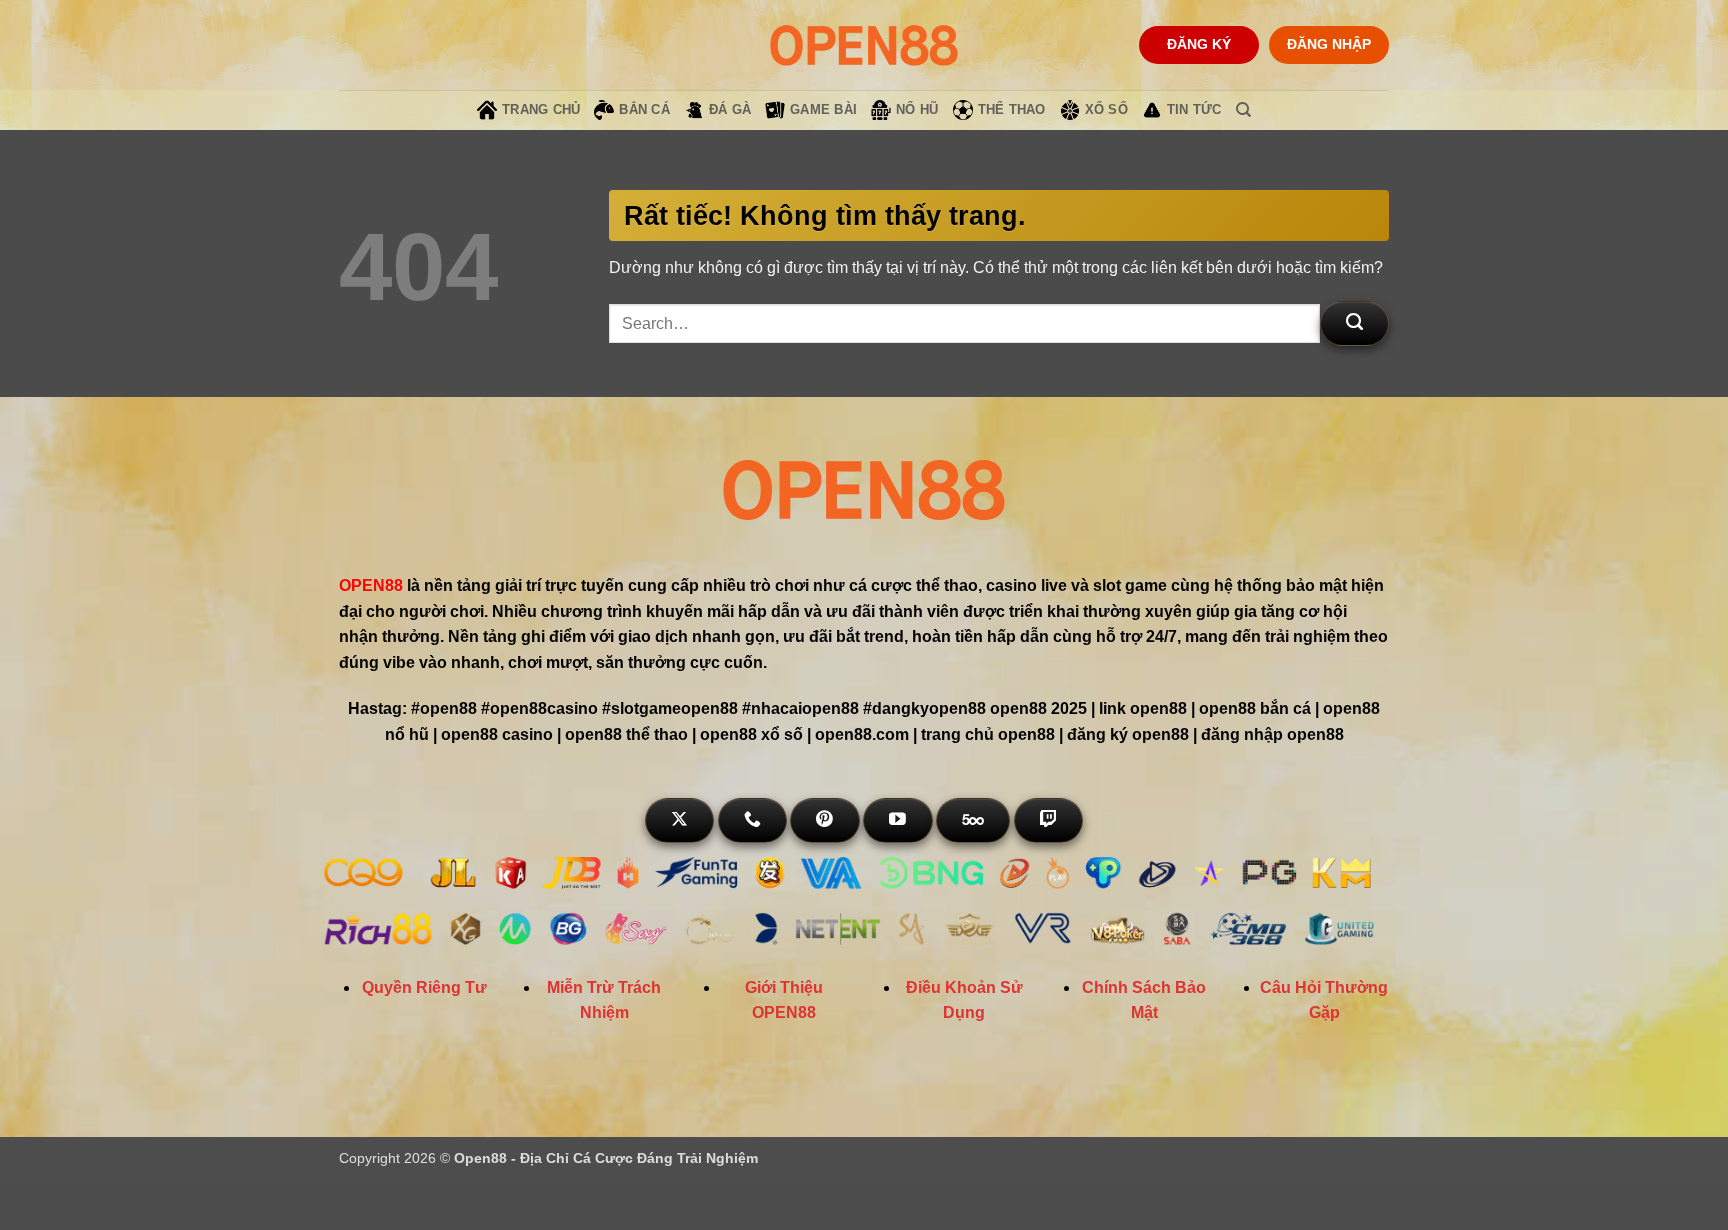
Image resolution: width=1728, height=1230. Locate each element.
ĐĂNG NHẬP (1329, 44)
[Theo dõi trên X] (679, 820)
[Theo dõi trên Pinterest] (824, 820)
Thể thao (1012, 109)
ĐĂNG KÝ (1199, 44)
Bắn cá (644, 109)
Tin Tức (1194, 109)
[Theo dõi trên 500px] (973, 820)
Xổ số (1106, 109)
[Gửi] (1354, 323)
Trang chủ (541, 109)
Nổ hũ (917, 109)
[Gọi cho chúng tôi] (752, 820)
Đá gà (730, 109)
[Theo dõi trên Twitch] (1048, 820)
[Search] (1243, 110)
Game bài (823, 109)
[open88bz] (864, 44)
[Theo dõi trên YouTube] (897, 820)
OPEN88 (371, 585)
